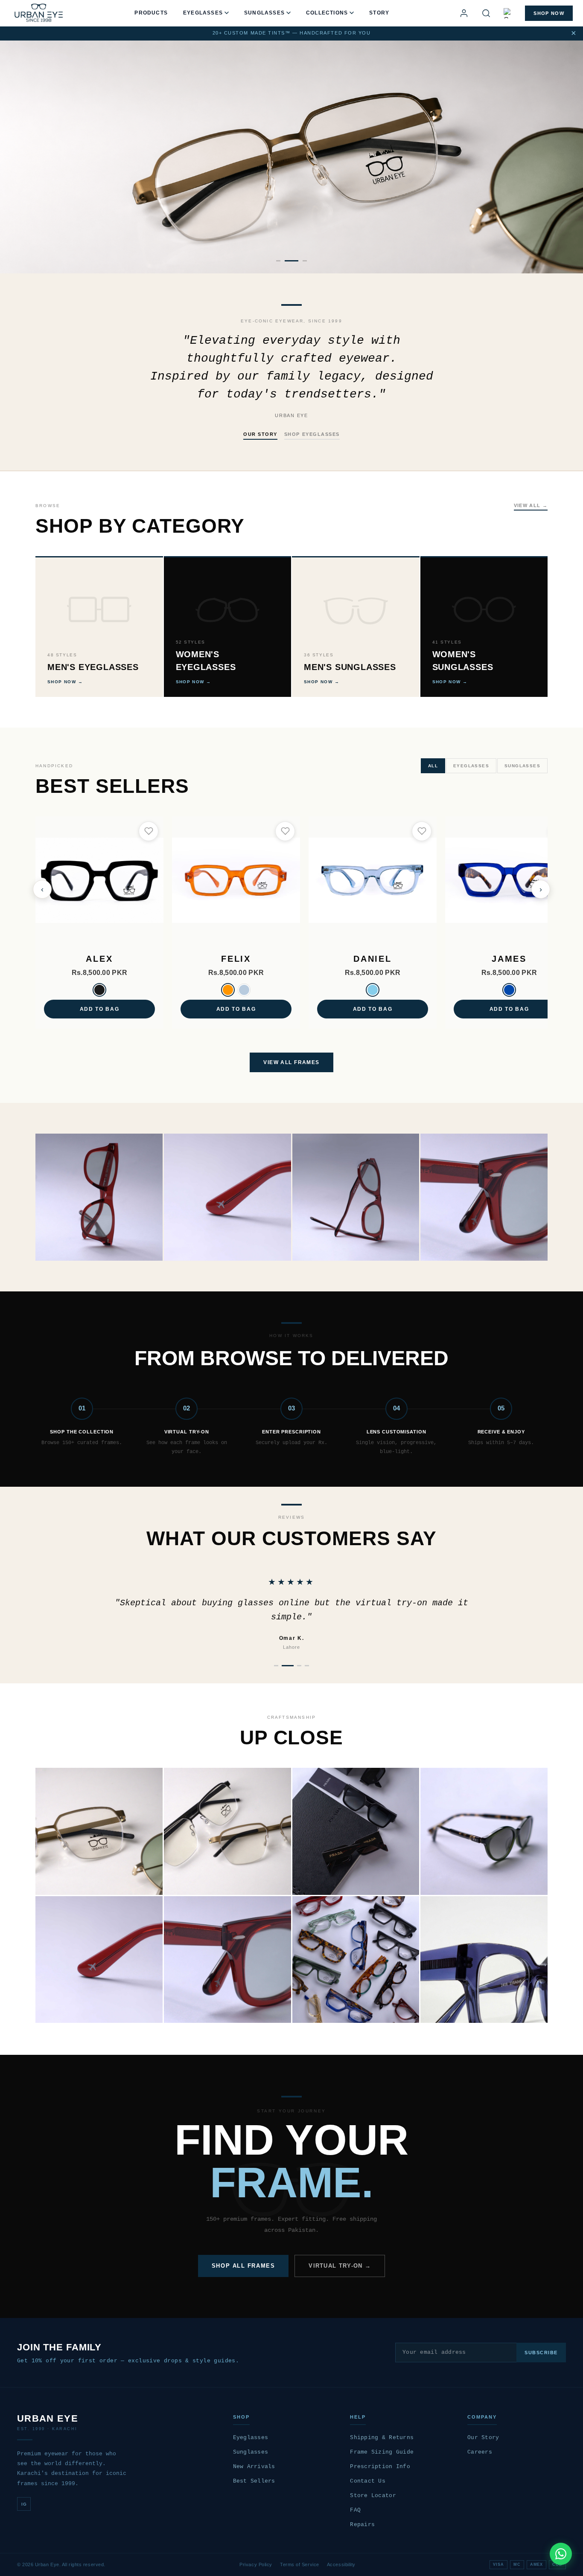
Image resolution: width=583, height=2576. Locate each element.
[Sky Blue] (373, 990)
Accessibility (341, 2564)
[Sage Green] (244, 990)
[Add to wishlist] (149, 831)
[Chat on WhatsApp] (561, 2554)
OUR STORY (260, 434)
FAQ (355, 2510)
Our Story (483, 2438)
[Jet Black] (99, 990)
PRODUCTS (151, 13)
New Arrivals (254, 2467)
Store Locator (373, 2496)
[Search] (486, 13)
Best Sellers (254, 2481)
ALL (433, 766)
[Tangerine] (228, 990)
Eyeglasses (251, 2438)
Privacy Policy (256, 2564)
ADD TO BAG (100, 1009)
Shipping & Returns (382, 2438)
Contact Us (368, 2481)
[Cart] (509, 13)
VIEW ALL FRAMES (291, 1062)
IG (24, 2504)
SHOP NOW (549, 13)
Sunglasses (251, 2452)
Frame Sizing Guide (382, 2452)
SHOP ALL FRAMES (243, 2266)
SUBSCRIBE (541, 2353)
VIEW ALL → (531, 505)
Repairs (362, 2525)
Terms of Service (300, 2564)
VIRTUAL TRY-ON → (340, 2266)
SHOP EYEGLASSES (312, 434)
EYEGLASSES (203, 13)
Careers (480, 2452)
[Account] (464, 13)
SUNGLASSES (264, 13)
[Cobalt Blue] (509, 990)
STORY (379, 13)
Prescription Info (380, 2467)
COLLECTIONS (327, 13)
